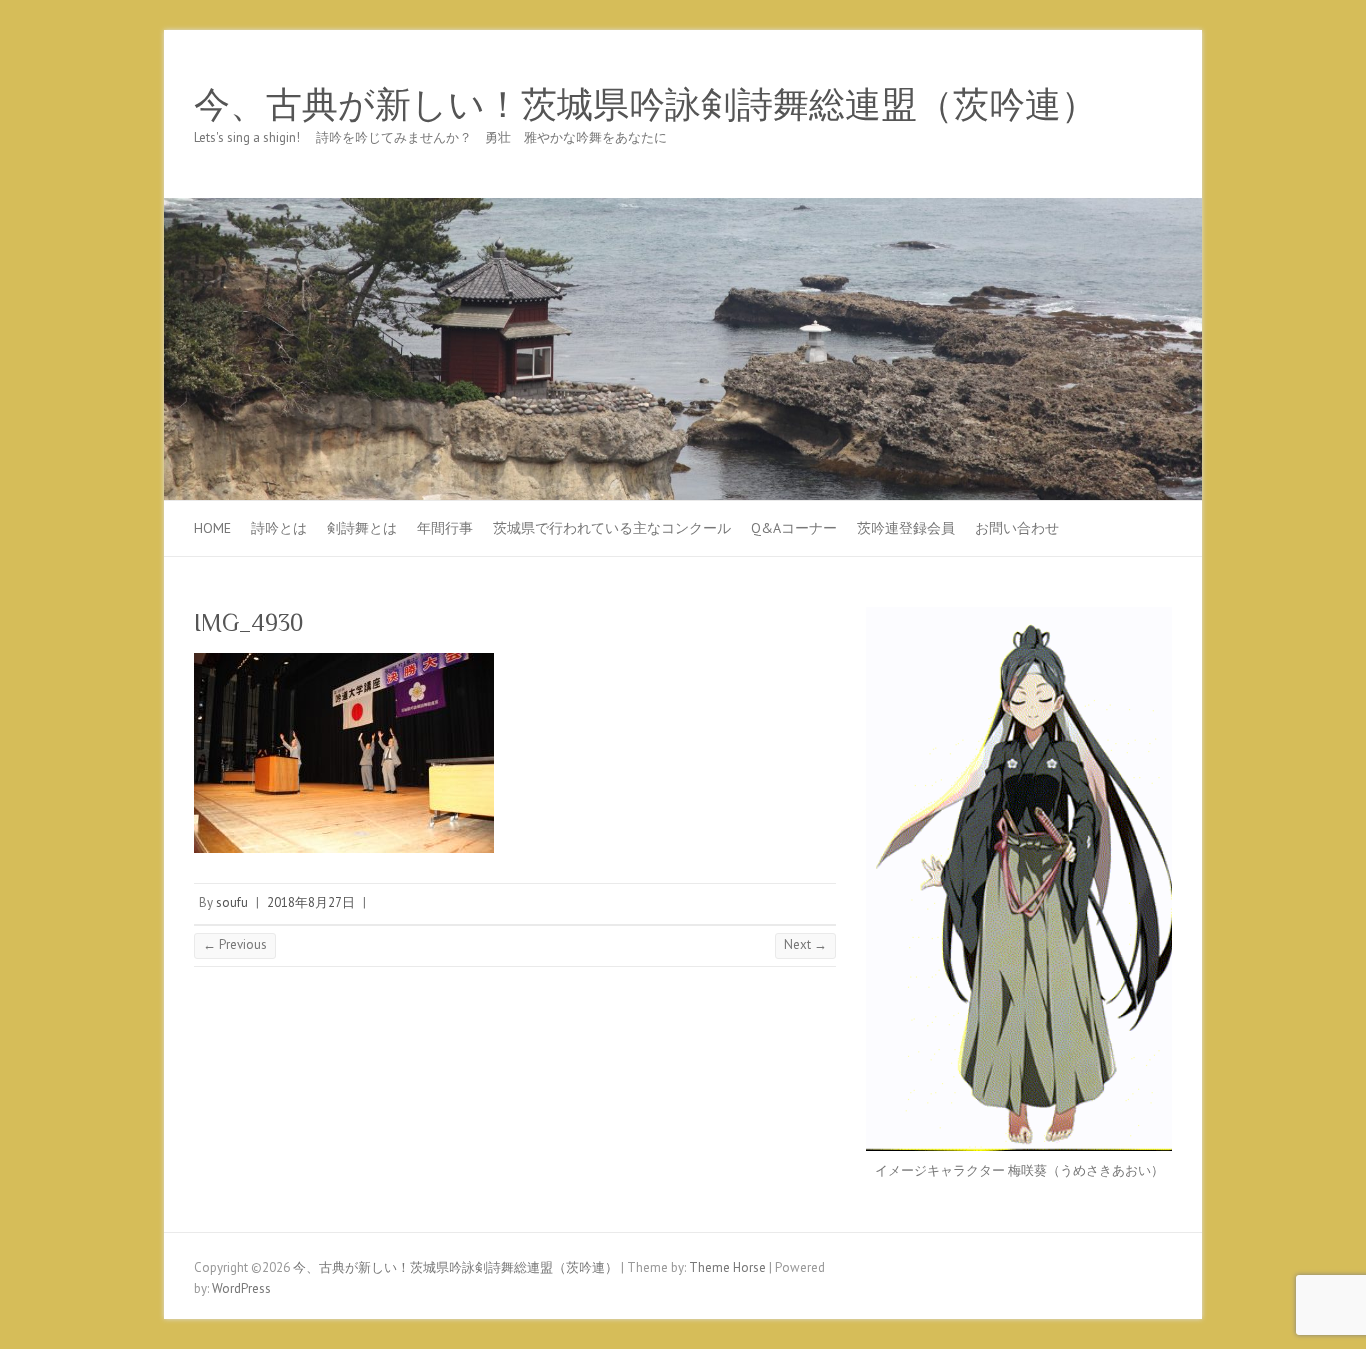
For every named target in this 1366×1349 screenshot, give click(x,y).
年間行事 (445, 528)
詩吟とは (279, 528)
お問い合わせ (1017, 528)
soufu (232, 902)
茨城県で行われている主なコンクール (612, 528)
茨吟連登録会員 (906, 528)
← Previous (235, 944)
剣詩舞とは (362, 528)
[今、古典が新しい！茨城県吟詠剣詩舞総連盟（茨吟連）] (683, 207)
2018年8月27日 (311, 902)
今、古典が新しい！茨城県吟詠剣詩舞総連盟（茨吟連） (645, 105)
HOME (212, 528)
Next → (805, 944)
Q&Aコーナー (794, 528)
